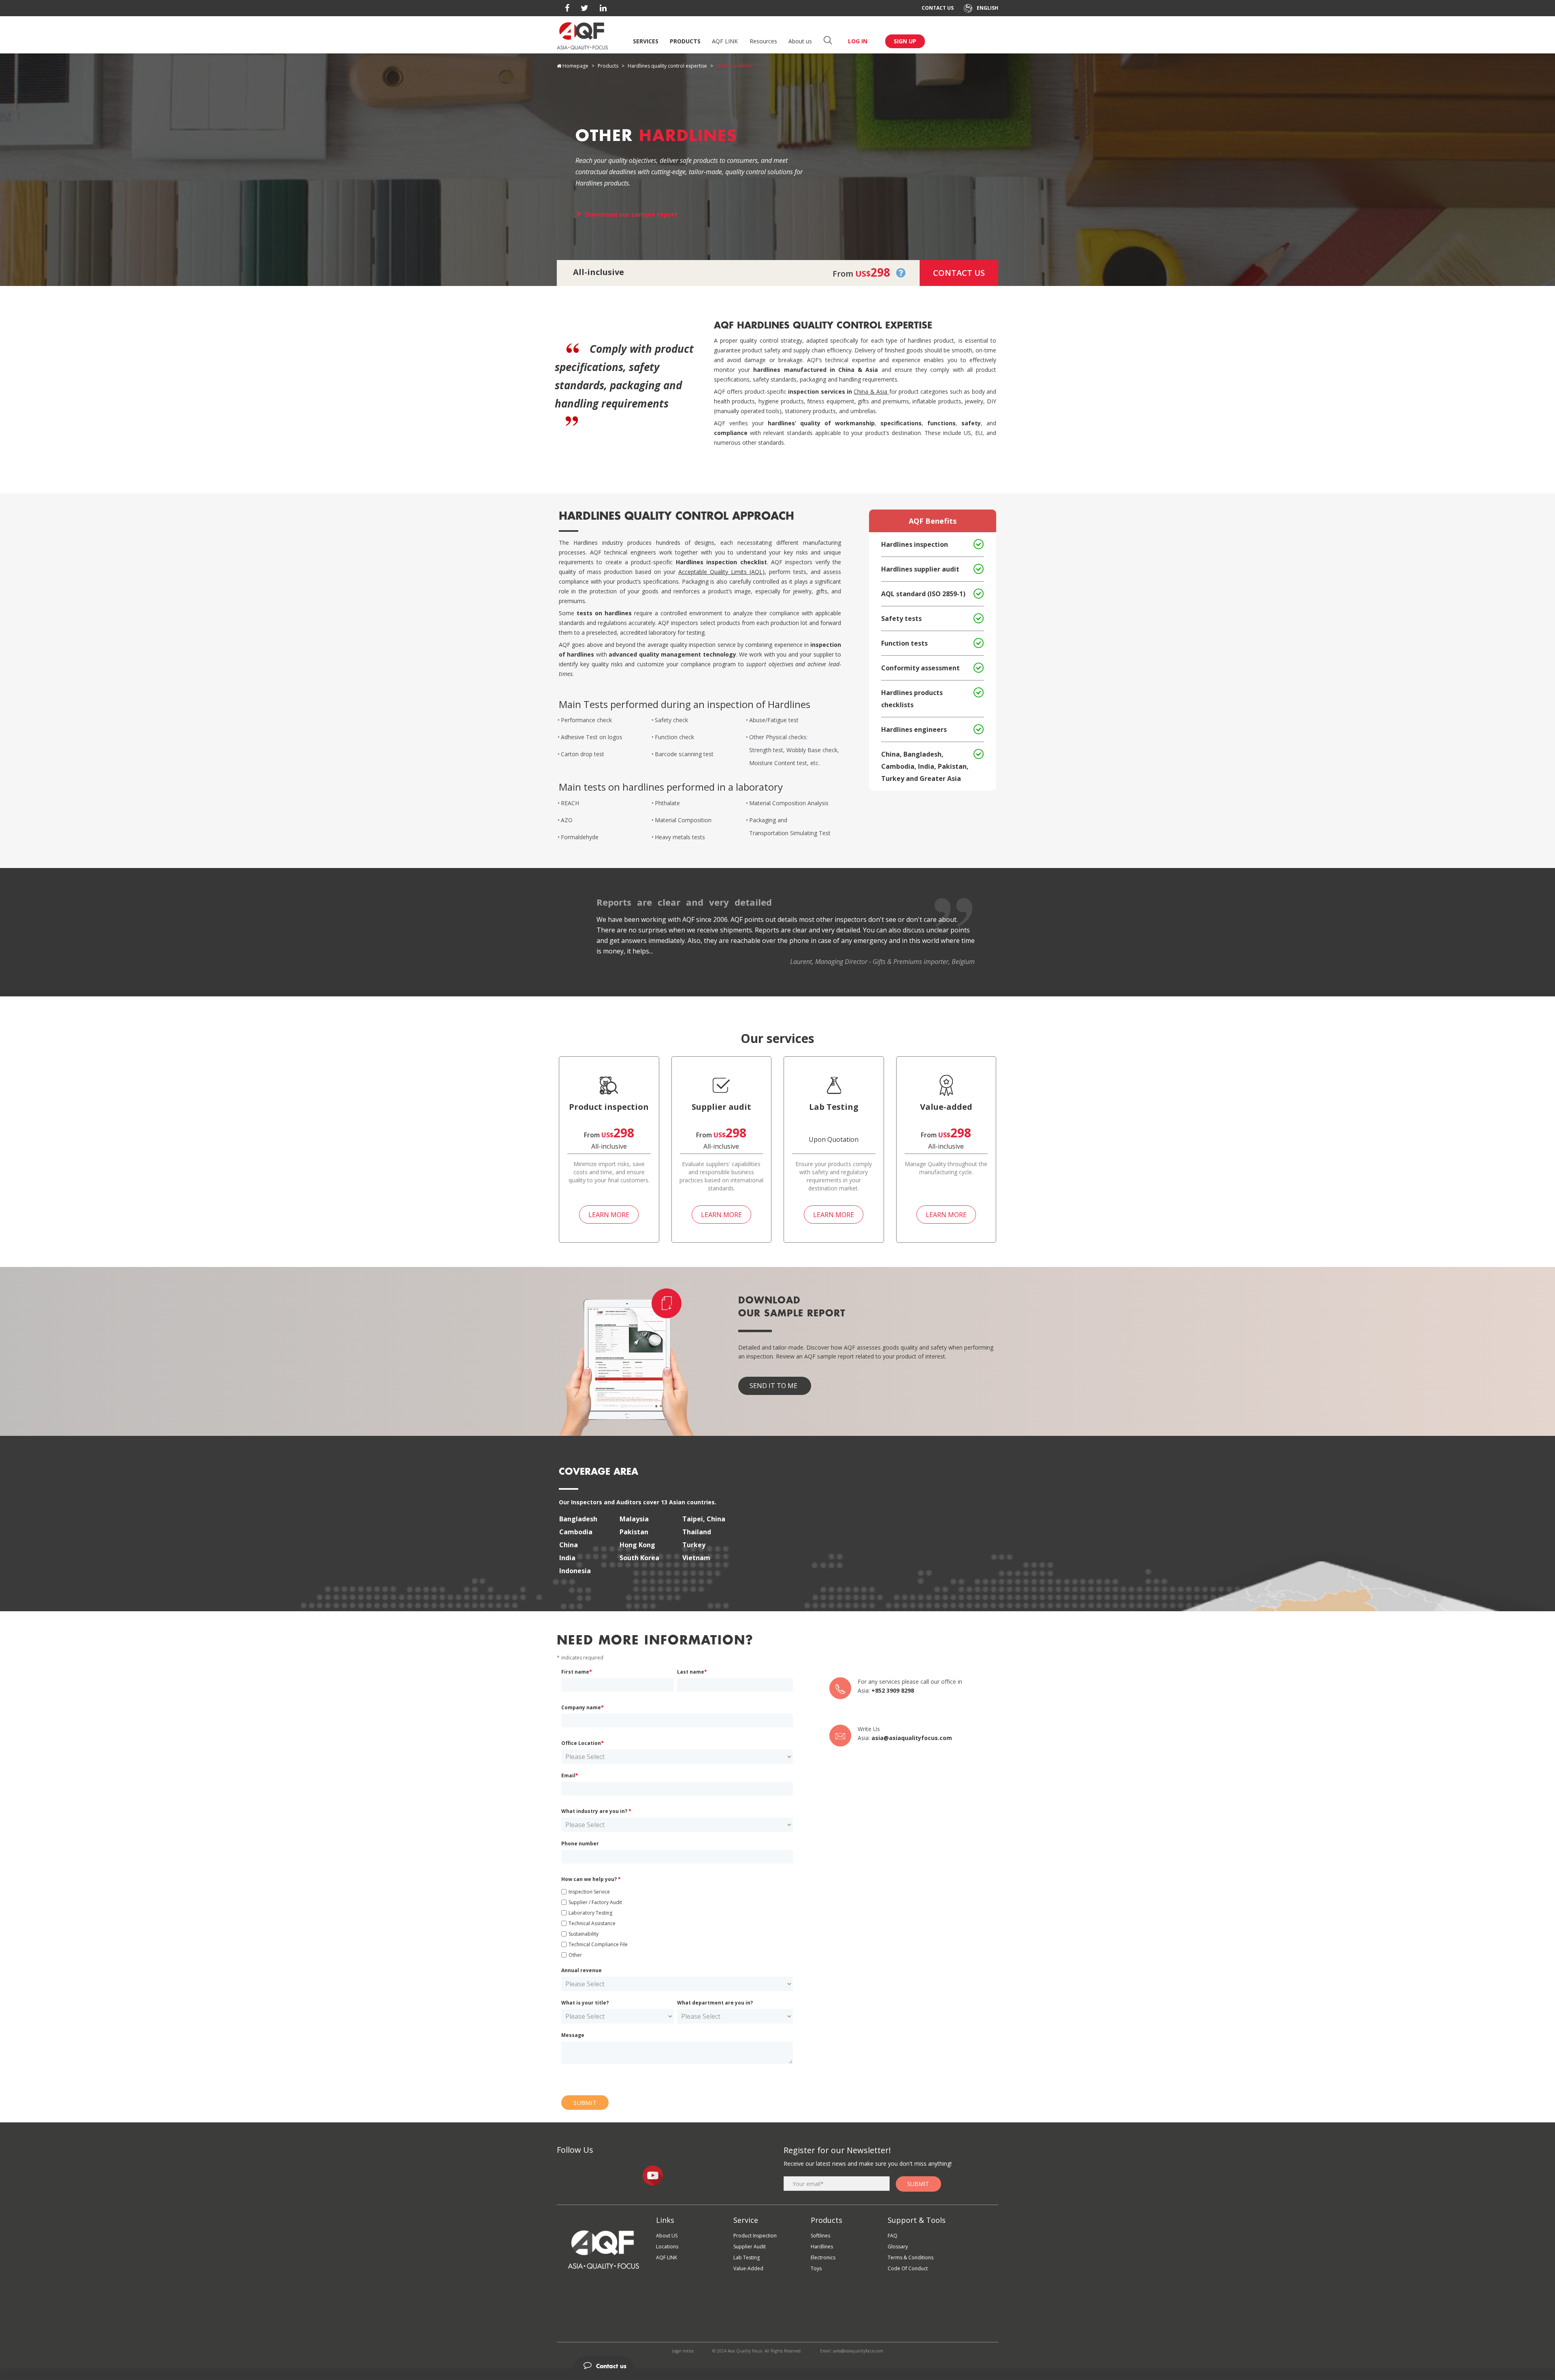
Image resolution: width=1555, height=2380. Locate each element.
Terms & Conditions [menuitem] (911, 2257)
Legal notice (683, 2351)
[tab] (777, 2363)
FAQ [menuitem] (893, 2236)
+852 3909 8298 (893, 1690)
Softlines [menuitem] (820, 2236)
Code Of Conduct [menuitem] (908, 2268)
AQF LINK (725, 41)
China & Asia (870, 391)
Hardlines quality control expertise (667, 66)
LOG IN (858, 41)
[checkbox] (677, 1922)
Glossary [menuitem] (898, 2247)
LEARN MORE (609, 1215)
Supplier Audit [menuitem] (750, 2247)
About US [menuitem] (667, 2236)
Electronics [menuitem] (823, 2257)
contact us (959, 273)
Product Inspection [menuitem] (755, 2236)
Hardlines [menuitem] (822, 2247)
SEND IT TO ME (773, 1386)
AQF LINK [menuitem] (667, 2257)
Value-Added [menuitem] (748, 2268)
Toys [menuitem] (816, 2268)
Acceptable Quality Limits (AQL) (721, 572)
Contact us (938, 8)
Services (646, 41)
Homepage (575, 66)
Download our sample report (631, 214)
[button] (901, 272)
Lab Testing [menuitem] (747, 2257)
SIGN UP (905, 41)
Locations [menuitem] (667, 2247)
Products (685, 41)
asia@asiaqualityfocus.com (912, 1738)
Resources (763, 41)
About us (800, 41)
